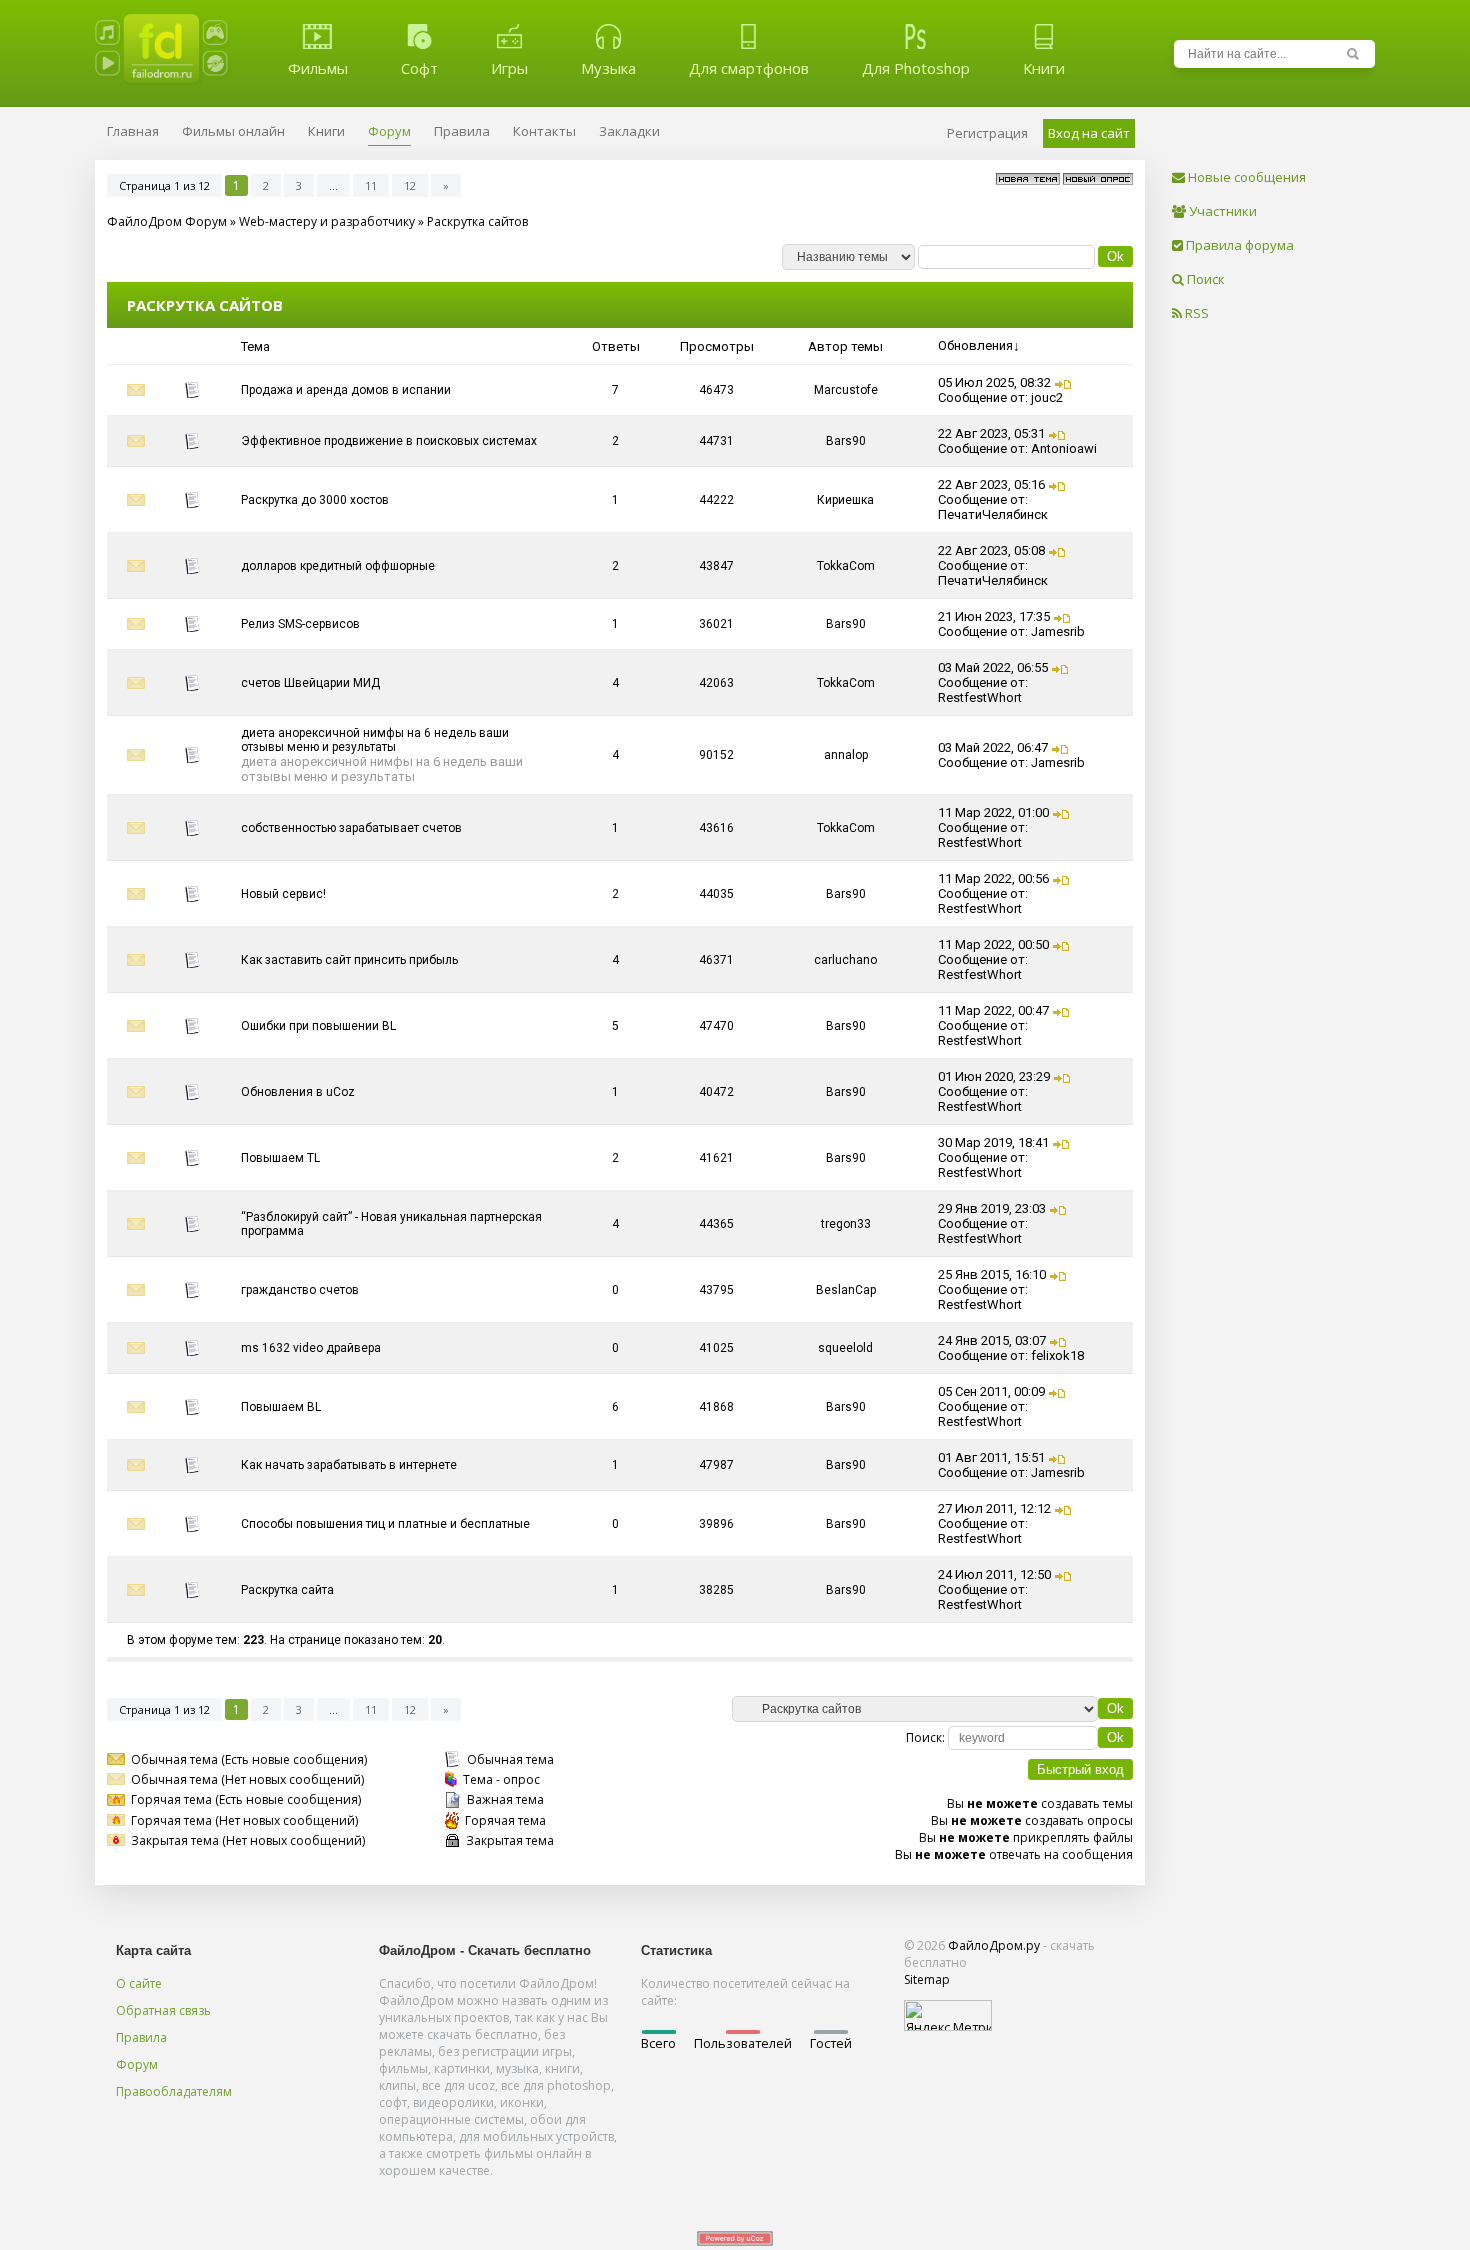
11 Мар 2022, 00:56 (993, 878)
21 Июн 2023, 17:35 (994, 616)
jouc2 (1047, 397)
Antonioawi (1064, 448)
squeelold (845, 1348)
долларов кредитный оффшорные (338, 566)
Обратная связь (163, 2010)
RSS (1195, 313)
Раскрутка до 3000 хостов (315, 500)
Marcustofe (846, 390)
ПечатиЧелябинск (993, 514)
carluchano (845, 960)
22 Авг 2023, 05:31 (991, 433)
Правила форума (1238, 245)
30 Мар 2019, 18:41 (993, 1142)
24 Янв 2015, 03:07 (992, 1340)
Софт (419, 68)
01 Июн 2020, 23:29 (994, 1076)
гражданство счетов (300, 1290)
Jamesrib (1058, 631)
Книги (1044, 68)
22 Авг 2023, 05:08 (991, 550)
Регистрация (987, 133)
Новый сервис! (283, 894)
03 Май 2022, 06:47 (993, 747)
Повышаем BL (281, 1407)
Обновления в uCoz (298, 1092)
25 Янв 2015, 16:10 (992, 1274)
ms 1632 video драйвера (311, 1348)
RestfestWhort (980, 697)
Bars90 (846, 441)
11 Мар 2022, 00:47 (993, 1010)
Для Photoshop (916, 68)
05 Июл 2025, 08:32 (994, 382)
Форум (137, 2064)
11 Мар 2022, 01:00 (993, 812)
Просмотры (717, 346)
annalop (846, 755)
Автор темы (845, 346)
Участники (1221, 211)
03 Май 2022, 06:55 (993, 667)
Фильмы (318, 68)
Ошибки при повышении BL (318, 1026)
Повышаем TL (280, 1158)
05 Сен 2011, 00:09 (991, 1391)
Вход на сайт (1089, 133)
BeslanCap (846, 1290)
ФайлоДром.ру (994, 1945)
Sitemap (927, 1979)
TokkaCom (846, 566)
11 (371, 185)
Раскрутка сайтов (477, 221)
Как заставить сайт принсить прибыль (349, 960)
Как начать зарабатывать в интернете (349, 1465)
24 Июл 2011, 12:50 (994, 1574)
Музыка (608, 68)
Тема (255, 346)
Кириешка (845, 500)
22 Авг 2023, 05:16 (991, 484)
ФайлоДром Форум (167, 221)
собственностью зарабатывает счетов (351, 828)
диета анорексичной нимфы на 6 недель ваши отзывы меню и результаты (375, 740)
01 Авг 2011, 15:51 (991, 1457)
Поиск (1204, 279)
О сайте (139, 1983)
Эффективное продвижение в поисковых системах (389, 441)
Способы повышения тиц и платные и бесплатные (385, 1524)
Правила (141, 2037)
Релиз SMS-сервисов (300, 624)
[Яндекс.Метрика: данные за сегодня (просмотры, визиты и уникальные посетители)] (948, 2015)
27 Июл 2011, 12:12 (994, 1508)
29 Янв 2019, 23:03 (992, 1208)
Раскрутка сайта (287, 1590)
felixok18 (1057, 1355)
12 (410, 185)
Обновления (975, 345)
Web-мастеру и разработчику (327, 221)
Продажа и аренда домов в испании (346, 390)
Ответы (616, 346)
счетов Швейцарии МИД (310, 683)
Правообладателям (174, 2091)
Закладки (629, 131)
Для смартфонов (749, 68)
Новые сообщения (1245, 177)
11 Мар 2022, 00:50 (993, 944)
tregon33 (846, 1224)
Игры (509, 68)
